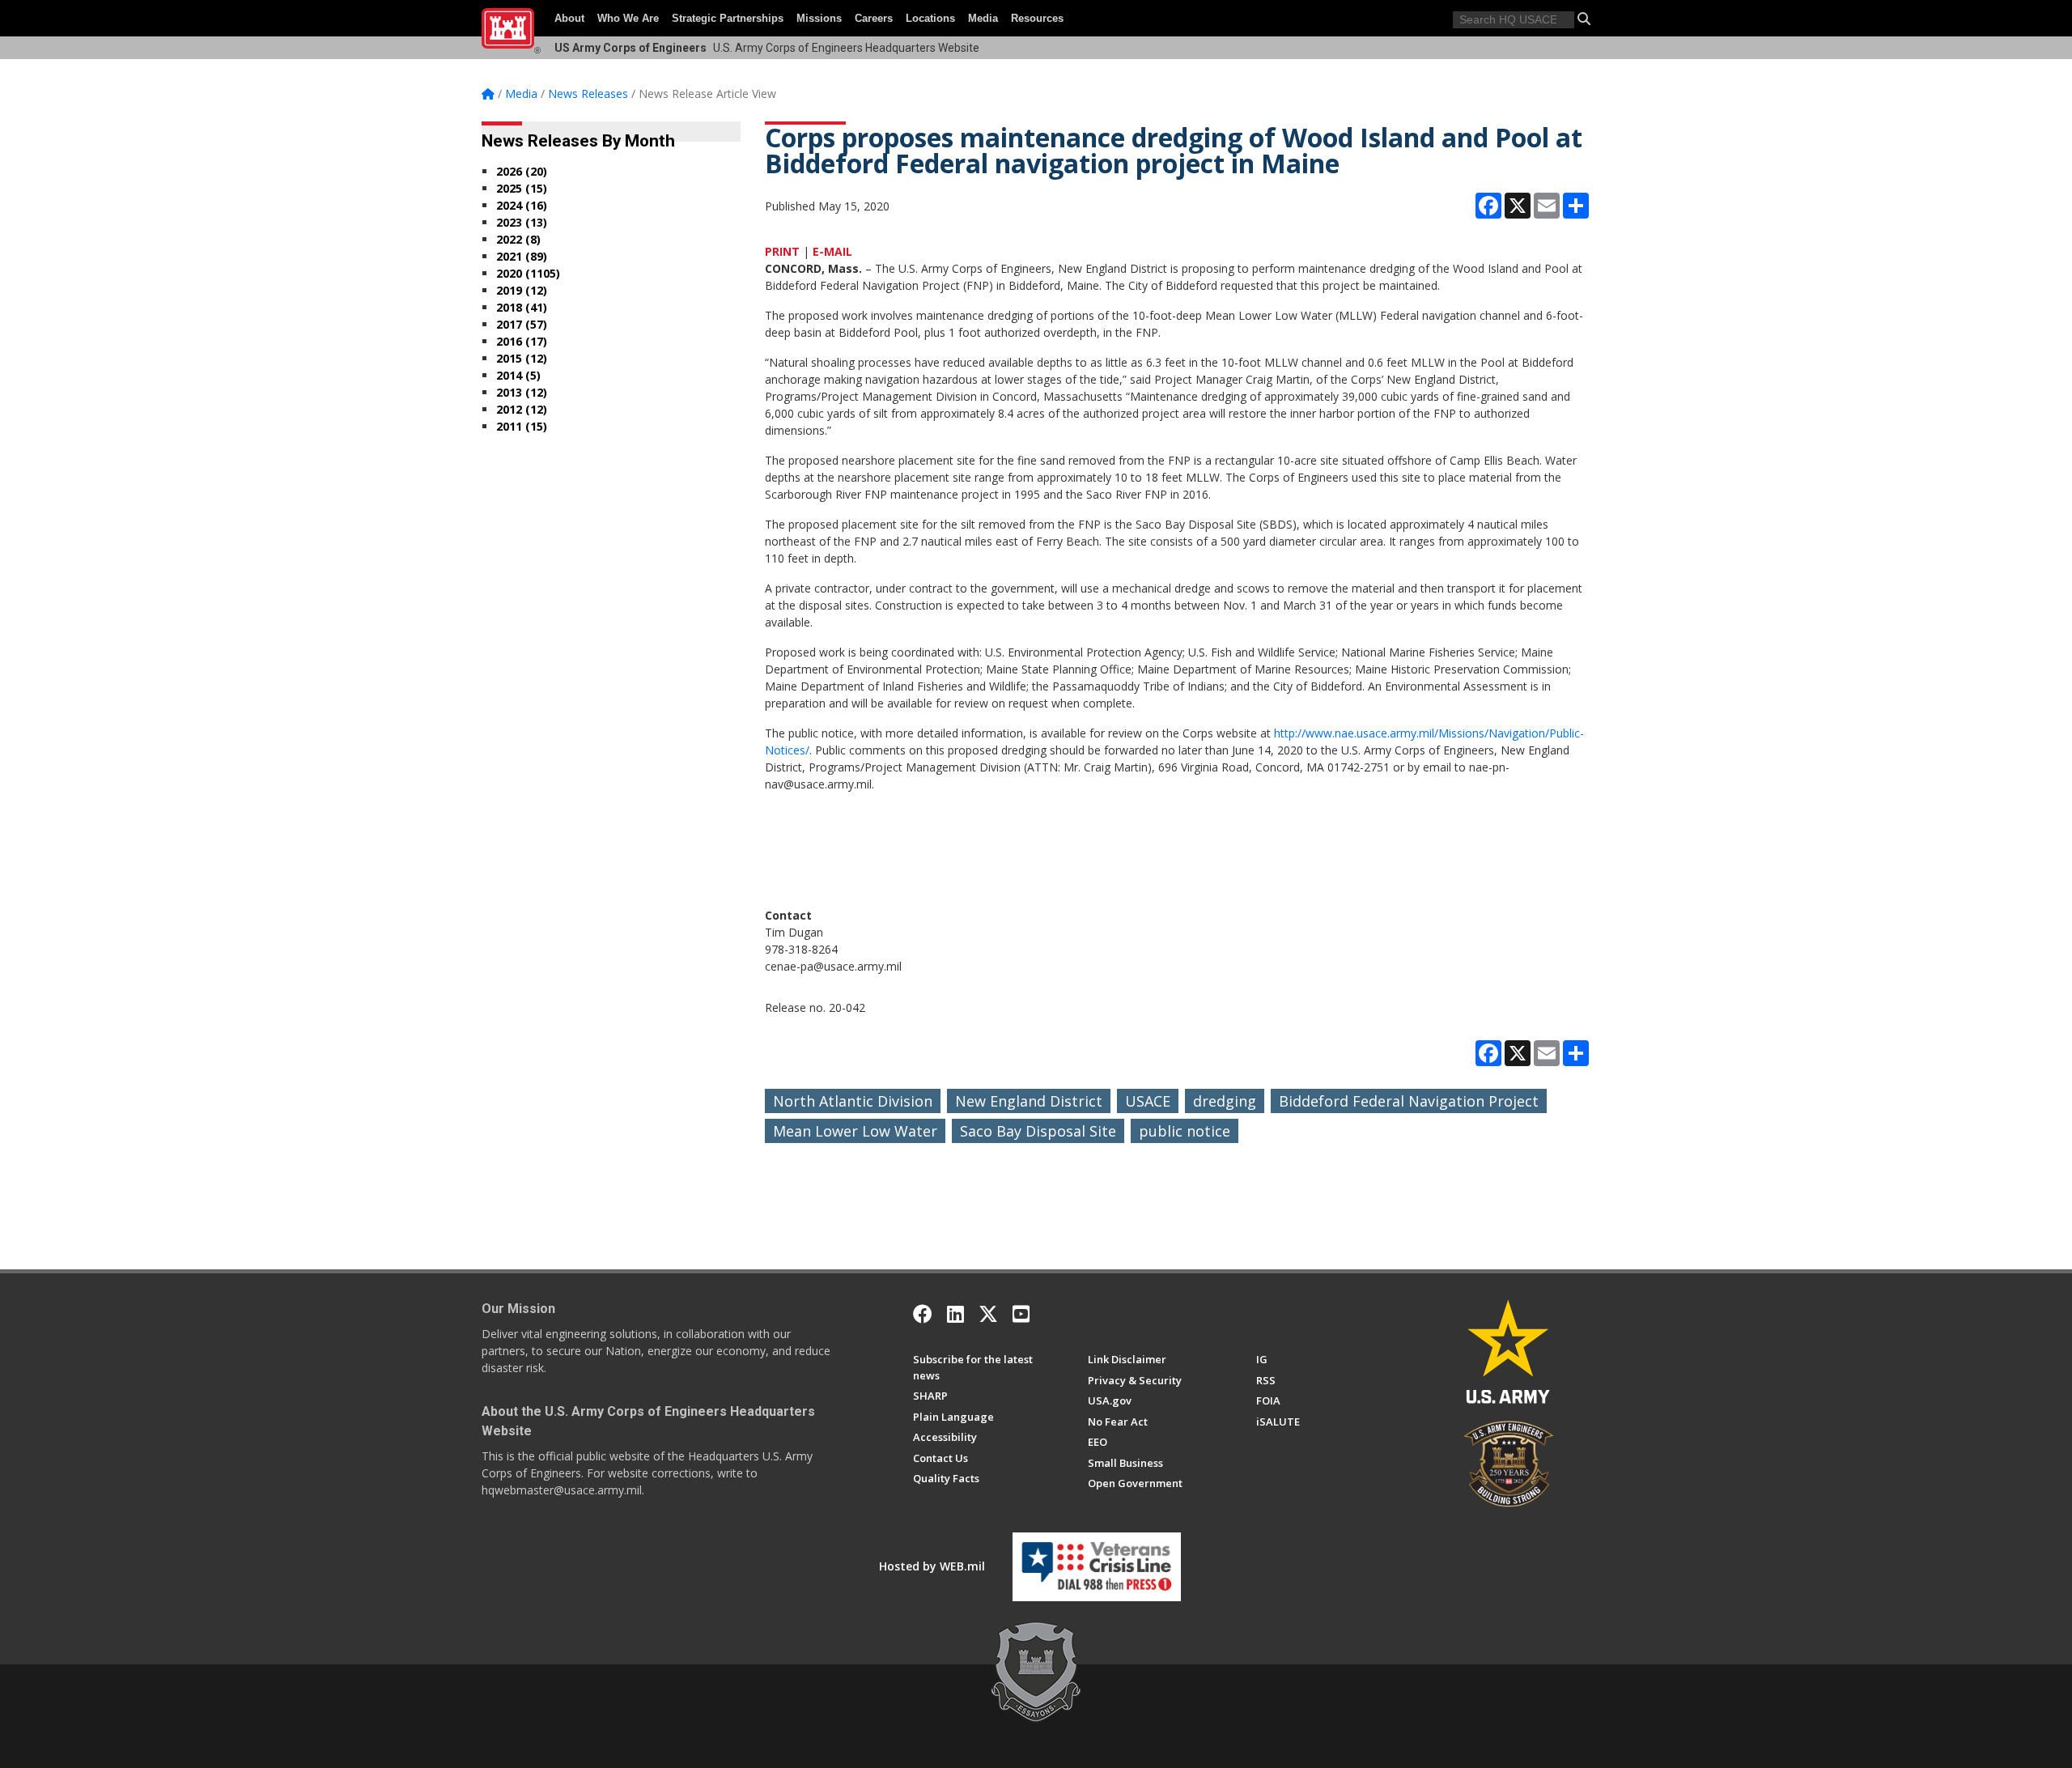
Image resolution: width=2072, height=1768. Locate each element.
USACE (1148, 1101)
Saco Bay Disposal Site (1038, 1131)
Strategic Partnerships (728, 18)
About (569, 18)
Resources (1037, 18)
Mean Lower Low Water (855, 1131)
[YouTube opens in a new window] (1021, 1314)
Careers (874, 18)
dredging (1225, 1101)
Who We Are (628, 18)
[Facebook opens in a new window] (923, 1314)
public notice (1185, 1131)
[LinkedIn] (955, 1314)
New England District (1029, 1101)
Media (983, 18)
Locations (930, 18)
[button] (1584, 19)
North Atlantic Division (853, 1101)
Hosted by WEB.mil (932, 1566)
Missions (819, 18)
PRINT (782, 251)
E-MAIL (832, 251)
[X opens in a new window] (988, 1314)
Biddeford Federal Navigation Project (1409, 1101)
